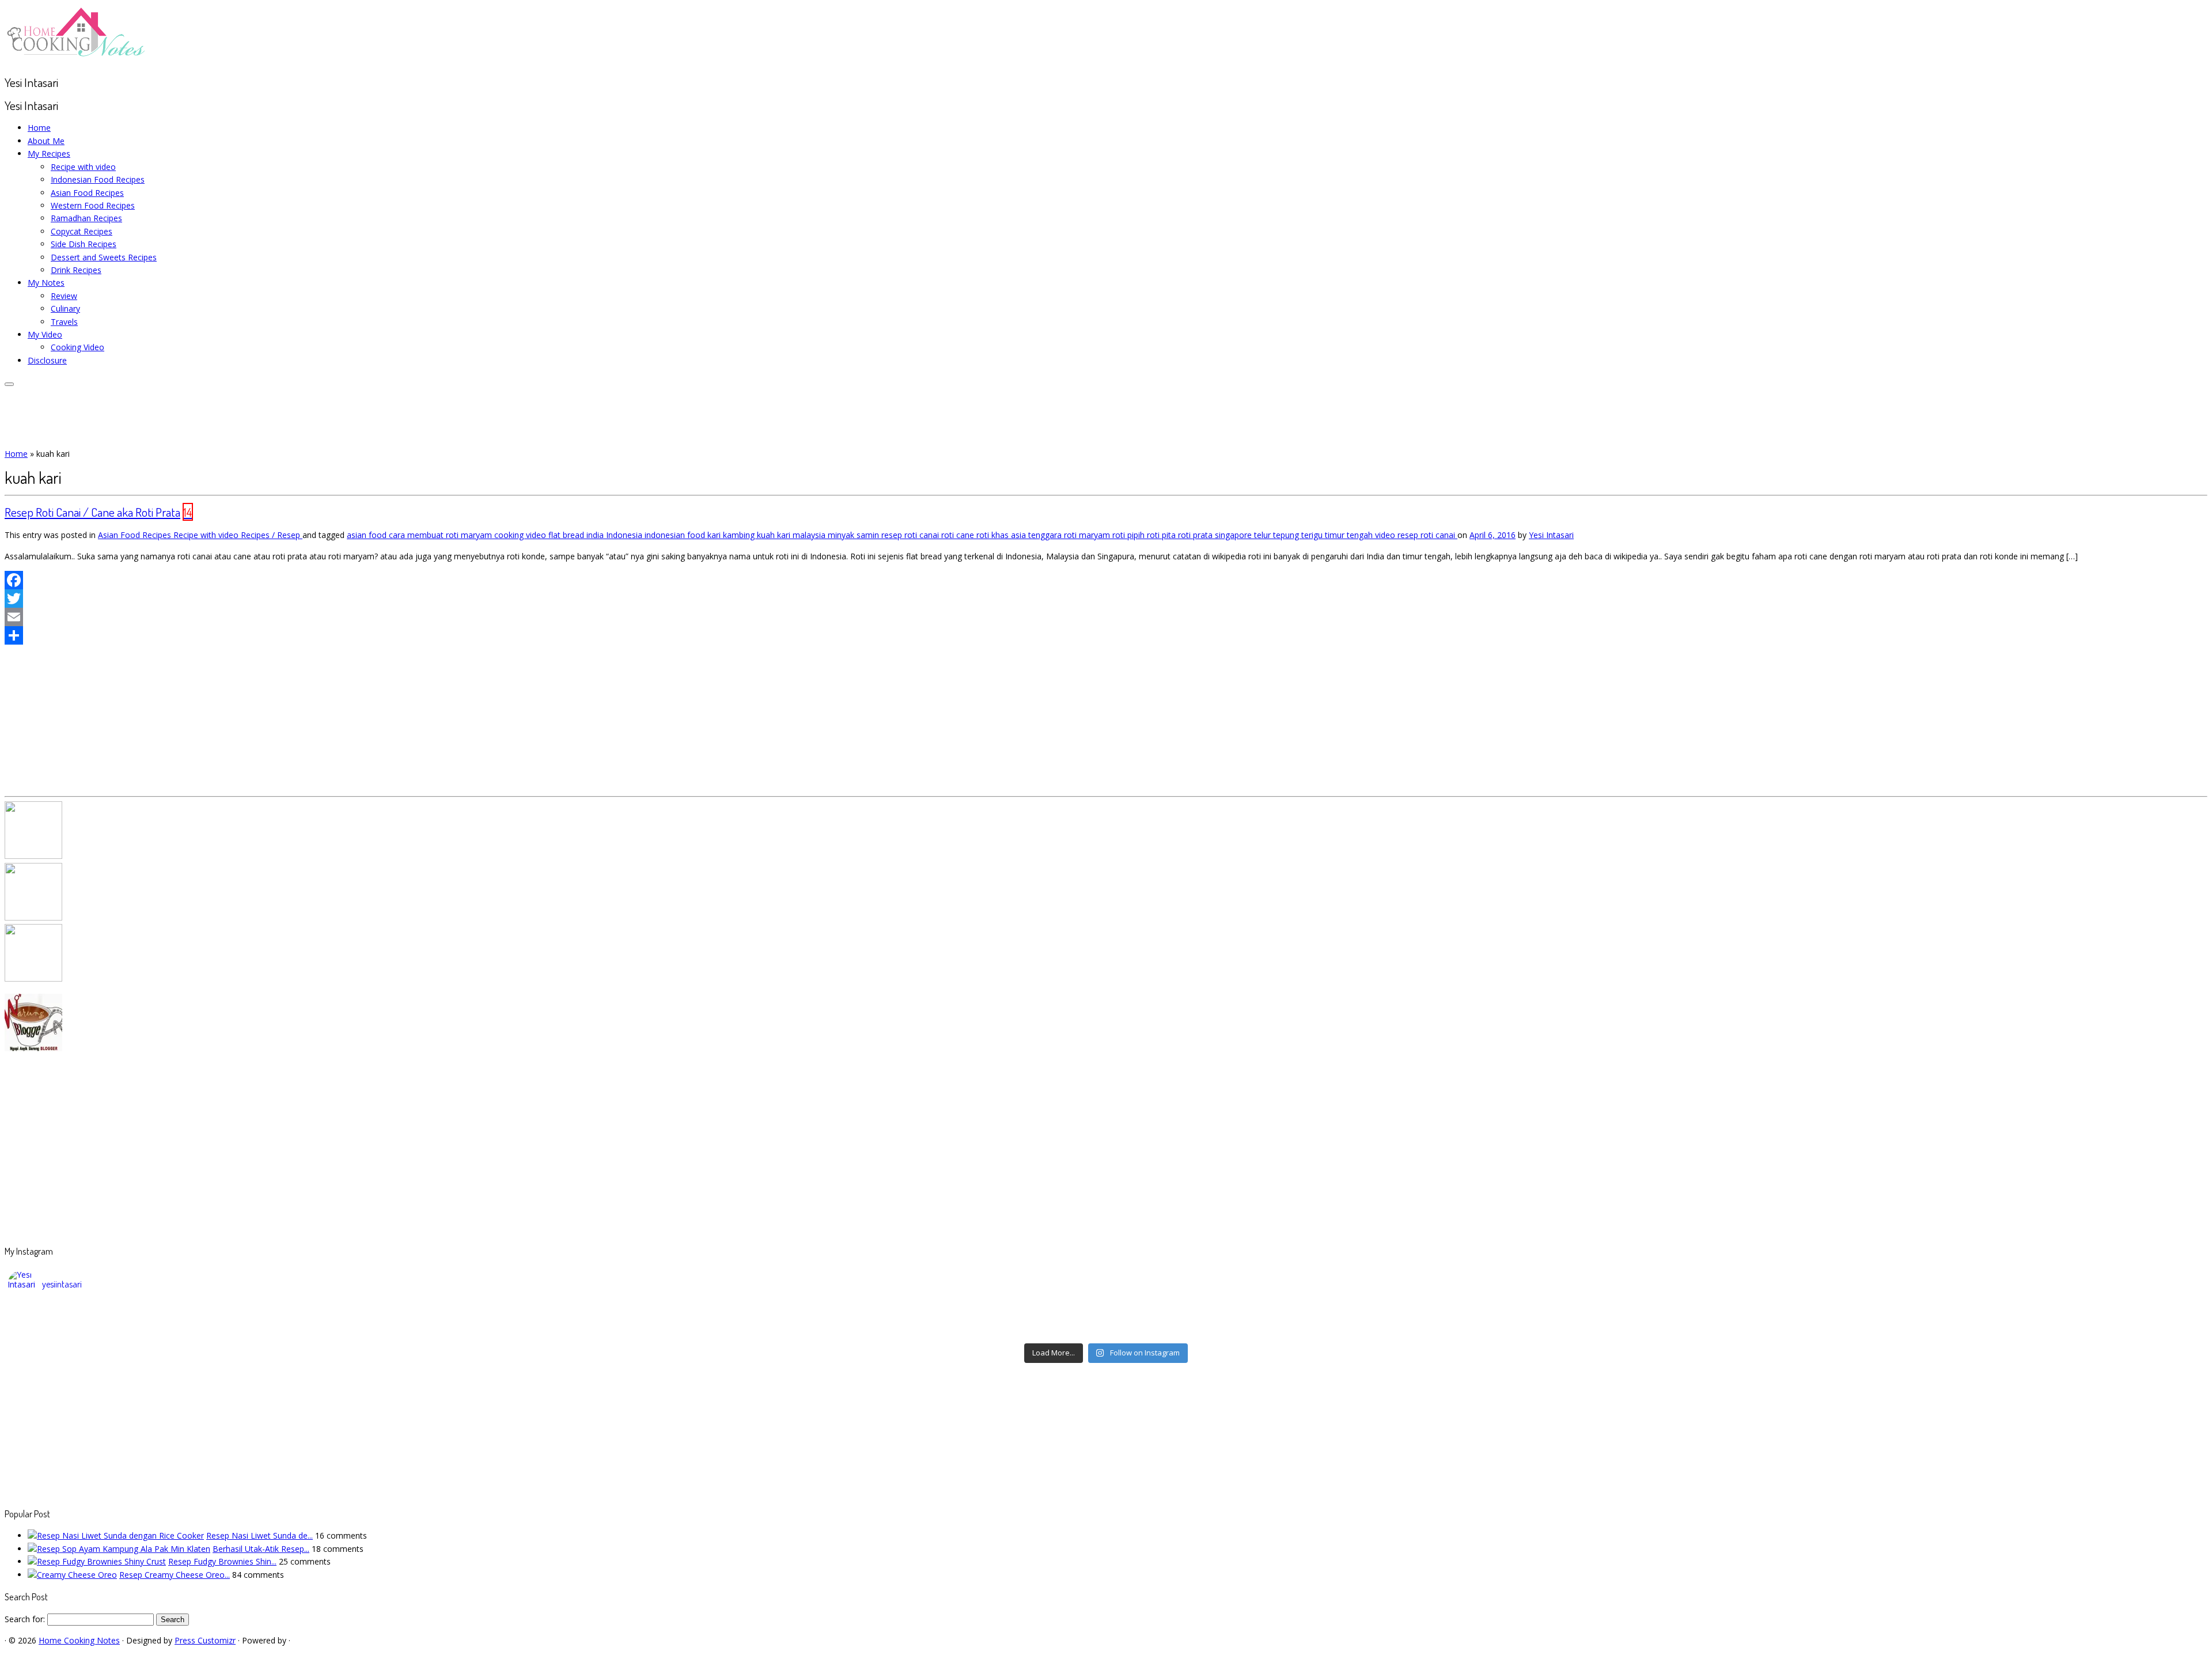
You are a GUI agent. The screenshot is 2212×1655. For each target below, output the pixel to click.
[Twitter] (1106, 599)
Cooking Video (77, 347)
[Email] (1106, 617)
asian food (368, 535)
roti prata (1196, 535)
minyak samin (855, 535)
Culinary (65, 308)
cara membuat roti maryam (442, 535)
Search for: (25, 1619)
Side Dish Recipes (84, 244)
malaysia (810, 535)
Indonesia (625, 535)
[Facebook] (1106, 580)
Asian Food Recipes (87, 193)
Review (64, 296)
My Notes (46, 283)
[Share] (1106, 635)
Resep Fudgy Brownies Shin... (222, 1561)
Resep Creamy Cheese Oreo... (175, 1575)
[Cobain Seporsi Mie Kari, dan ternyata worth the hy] (1381, 1330)
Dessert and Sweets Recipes (104, 257)
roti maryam (1088, 535)
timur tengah (1350, 535)
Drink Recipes (76, 270)
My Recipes (49, 154)
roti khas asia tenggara (1020, 535)
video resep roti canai (1416, 535)
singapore (1234, 535)
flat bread (567, 535)
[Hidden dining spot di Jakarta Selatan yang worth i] (832, 1330)
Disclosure (47, 360)
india (596, 535)
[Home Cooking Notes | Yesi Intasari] (77, 59)
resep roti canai (911, 535)
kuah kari (775, 535)
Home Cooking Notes (79, 1640)
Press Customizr (205, 1640)
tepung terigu (1299, 535)
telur (1264, 535)
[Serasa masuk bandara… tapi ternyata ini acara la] (1930, 1330)
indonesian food (676, 535)
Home (39, 128)
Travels (64, 322)
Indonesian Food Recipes (98, 179)
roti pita (1162, 535)
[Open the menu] (9, 384)
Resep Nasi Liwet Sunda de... (260, 1535)
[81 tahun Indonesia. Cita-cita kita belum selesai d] (1381, 1315)
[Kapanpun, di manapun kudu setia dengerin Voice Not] (282, 1315)
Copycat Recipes (82, 231)
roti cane (959, 535)
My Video (45, 334)
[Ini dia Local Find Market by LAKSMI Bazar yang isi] (1930, 1315)
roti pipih (1130, 535)
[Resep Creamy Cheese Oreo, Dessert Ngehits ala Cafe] (72, 1575)
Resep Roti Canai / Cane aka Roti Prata (92, 512)
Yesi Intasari (1551, 535)
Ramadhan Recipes (86, 218)
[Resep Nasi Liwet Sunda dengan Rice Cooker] (116, 1535)
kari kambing (732, 535)
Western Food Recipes (93, 205)
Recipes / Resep (272, 535)
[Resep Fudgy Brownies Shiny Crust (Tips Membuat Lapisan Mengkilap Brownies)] (97, 1561)
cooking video (521, 535)
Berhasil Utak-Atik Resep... (261, 1549)
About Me (46, 141)
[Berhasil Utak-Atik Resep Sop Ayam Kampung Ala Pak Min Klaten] (119, 1549)
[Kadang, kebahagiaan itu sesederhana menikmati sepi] (282, 1330)
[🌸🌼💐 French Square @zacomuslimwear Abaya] (832, 1315)
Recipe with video (83, 167)
